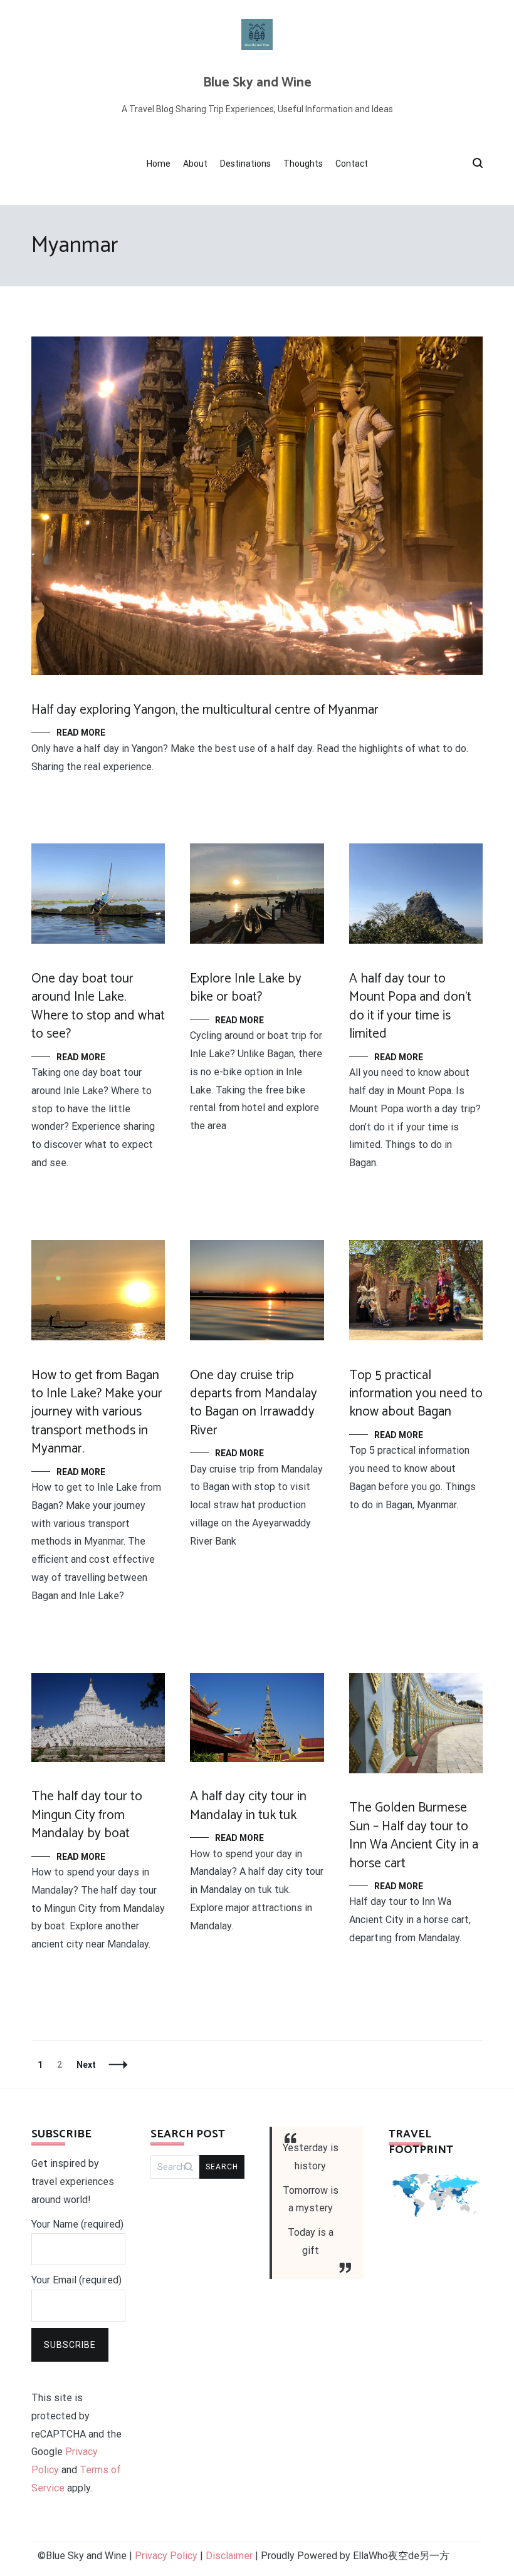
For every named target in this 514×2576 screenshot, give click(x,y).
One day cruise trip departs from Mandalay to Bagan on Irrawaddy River (254, 1403)
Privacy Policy (166, 2556)
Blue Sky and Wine (257, 83)
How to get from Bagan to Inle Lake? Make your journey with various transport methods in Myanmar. (97, 1412)
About (195, 164)
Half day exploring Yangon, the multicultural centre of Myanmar (205, 710)
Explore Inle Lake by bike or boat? (246, 988)
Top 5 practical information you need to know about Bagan (416, 1394)
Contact (352, 164)
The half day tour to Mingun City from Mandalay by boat (87, 1815)
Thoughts (303, 164)
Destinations (245, 164)
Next (86, 2065)
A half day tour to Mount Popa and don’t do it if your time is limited (410, 1006)
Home (159, 164)
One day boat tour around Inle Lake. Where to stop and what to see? (98, 1006)
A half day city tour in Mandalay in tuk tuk (248, 1806)
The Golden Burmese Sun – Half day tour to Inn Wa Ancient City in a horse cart (414, 1835)
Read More (81, 733)
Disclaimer (229, 2556)
